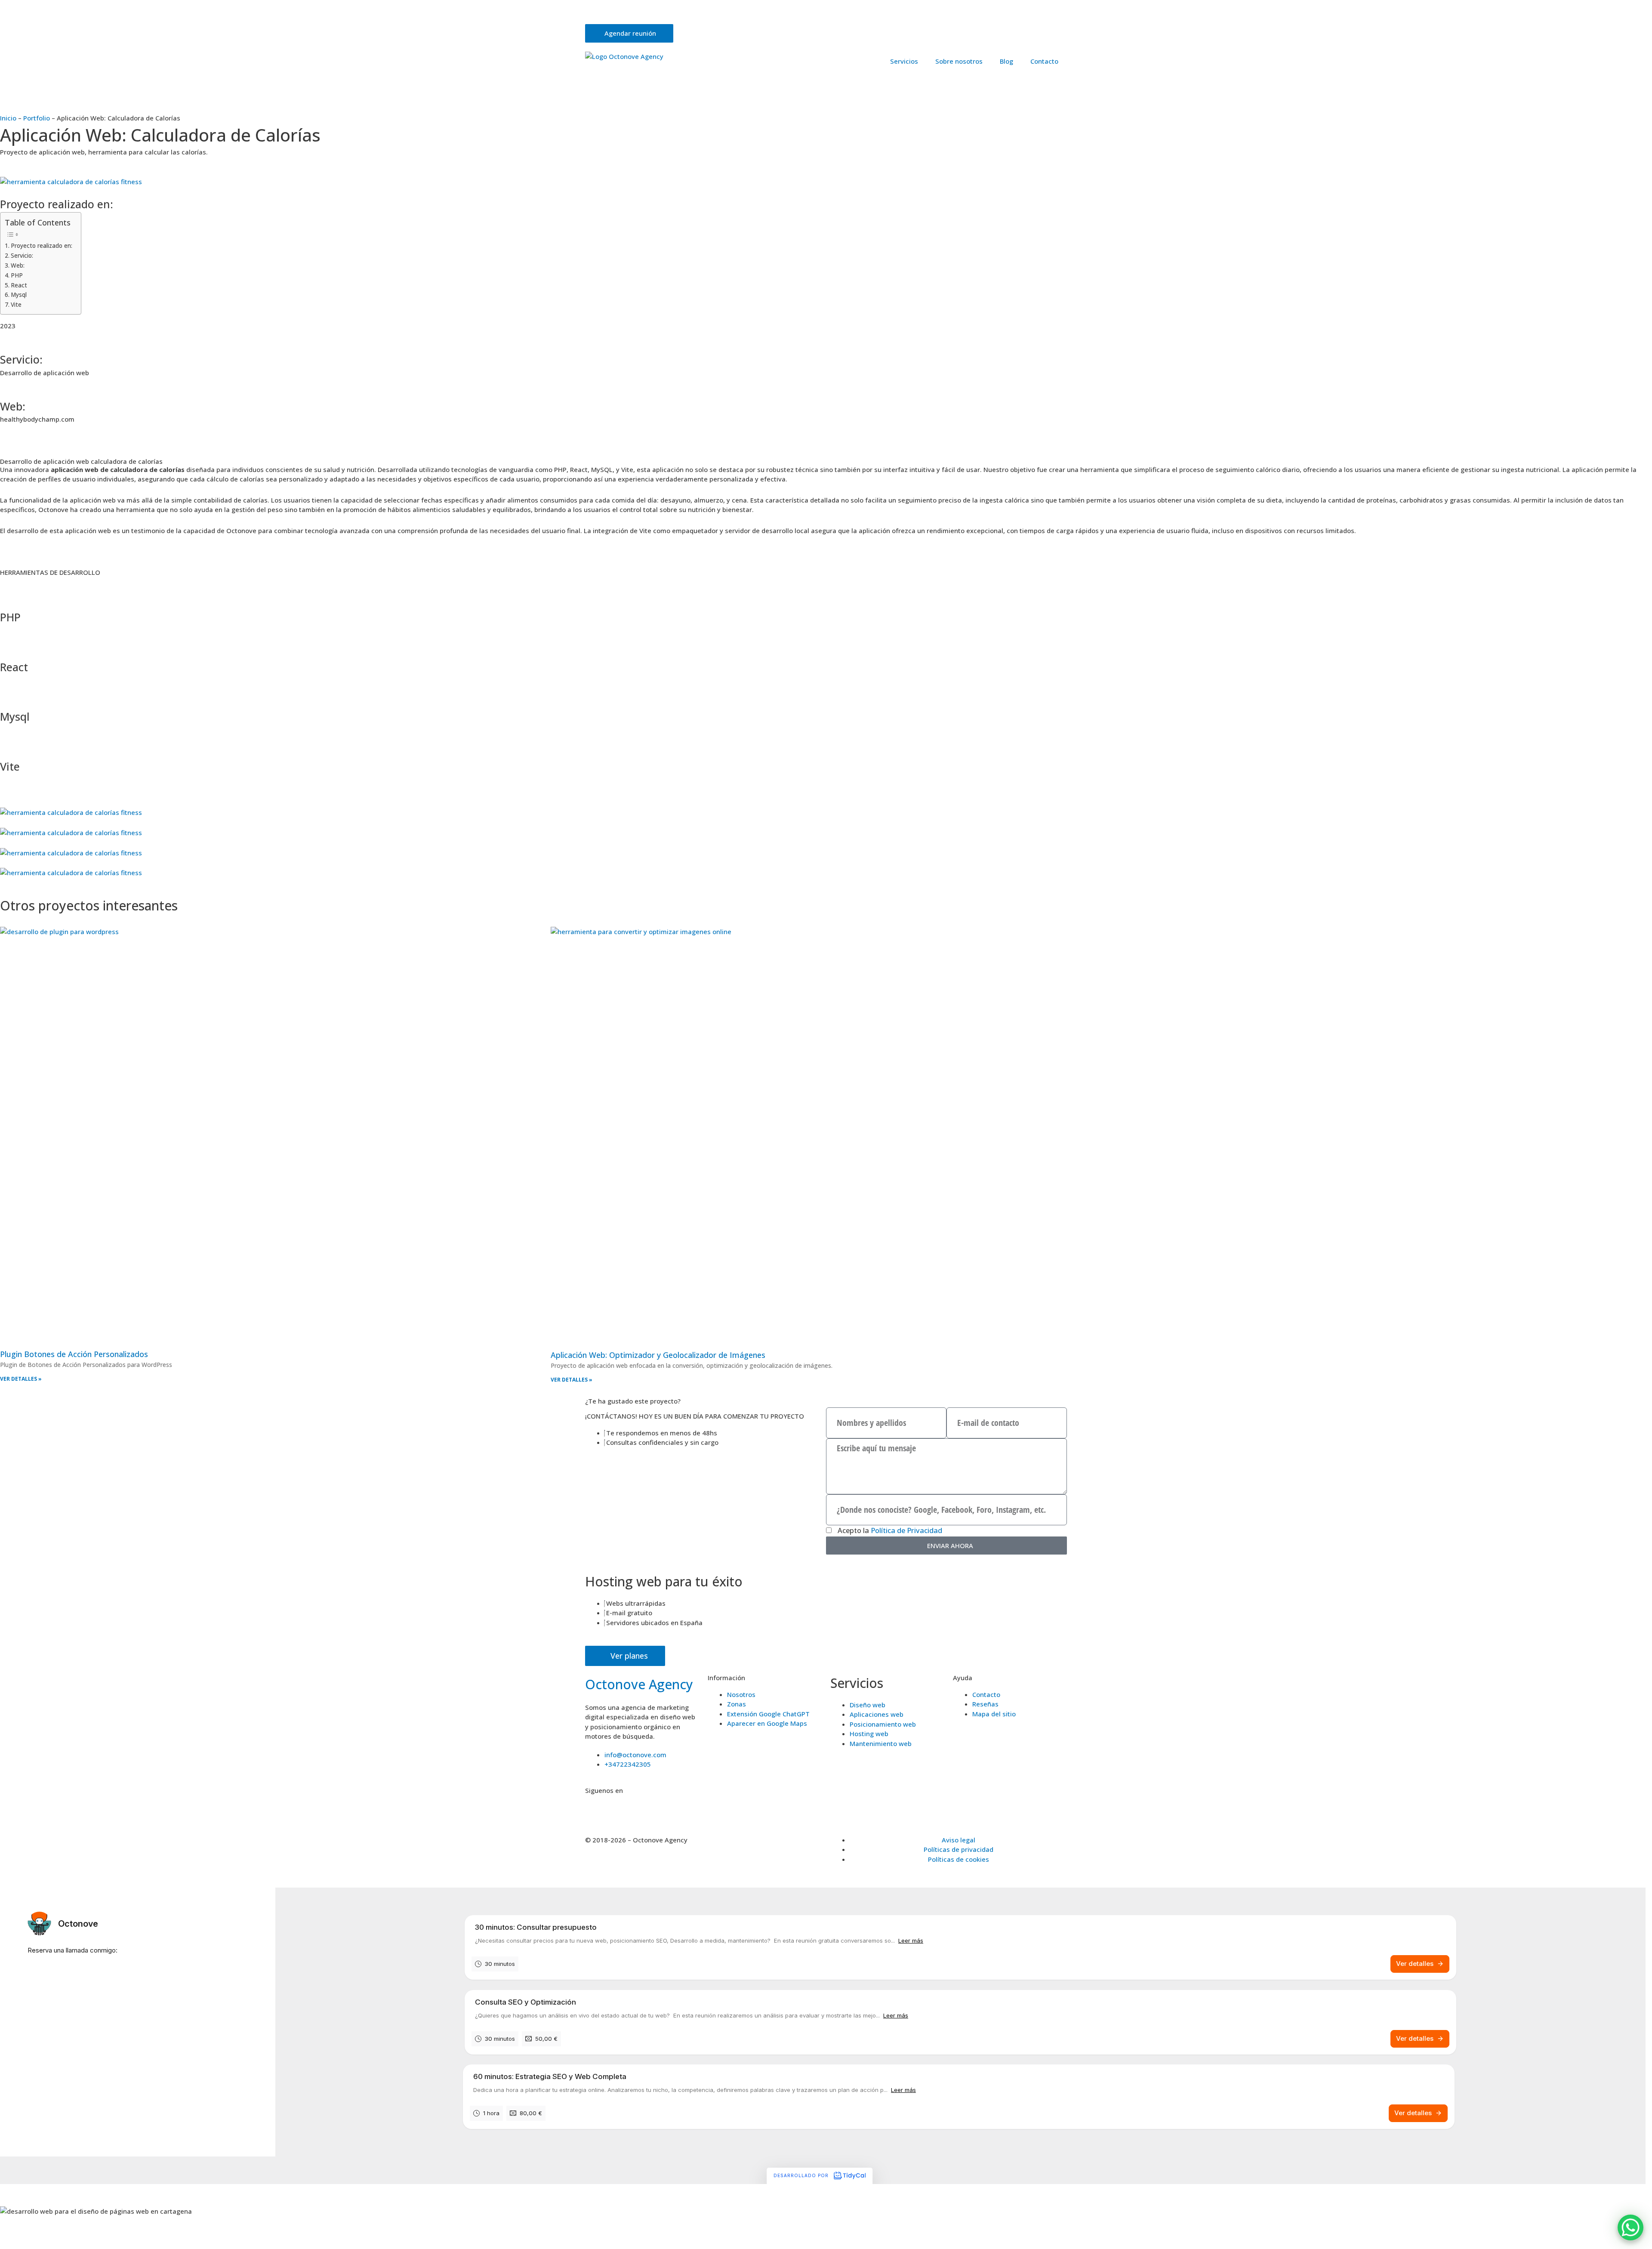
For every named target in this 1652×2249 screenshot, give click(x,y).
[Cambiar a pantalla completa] (53, 2233)
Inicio (8, 118)
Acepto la (890, 1530)
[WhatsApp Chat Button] (1630, 2227)
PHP (17, 275)
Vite (16, 305)
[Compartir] (89, 2233)
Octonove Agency (639, 1684)
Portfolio (37, 118)
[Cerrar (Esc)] (126, 2233)
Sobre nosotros (959, 61)
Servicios (904, 61)
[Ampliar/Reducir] (17, 2233)
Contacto (1044, 61)
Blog (1006, 61)
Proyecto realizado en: (42, 246)
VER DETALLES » (21, 1379)
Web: (18, 265)
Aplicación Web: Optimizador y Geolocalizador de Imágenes (658, 1355)
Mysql (19, 295)
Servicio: (22, 256)
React (19, 285)
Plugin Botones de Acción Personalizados (74, 1354)
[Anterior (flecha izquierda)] (17, 2245)
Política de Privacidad (906, 1530)
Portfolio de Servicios (780, 14)
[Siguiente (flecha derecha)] (53, 2245)
